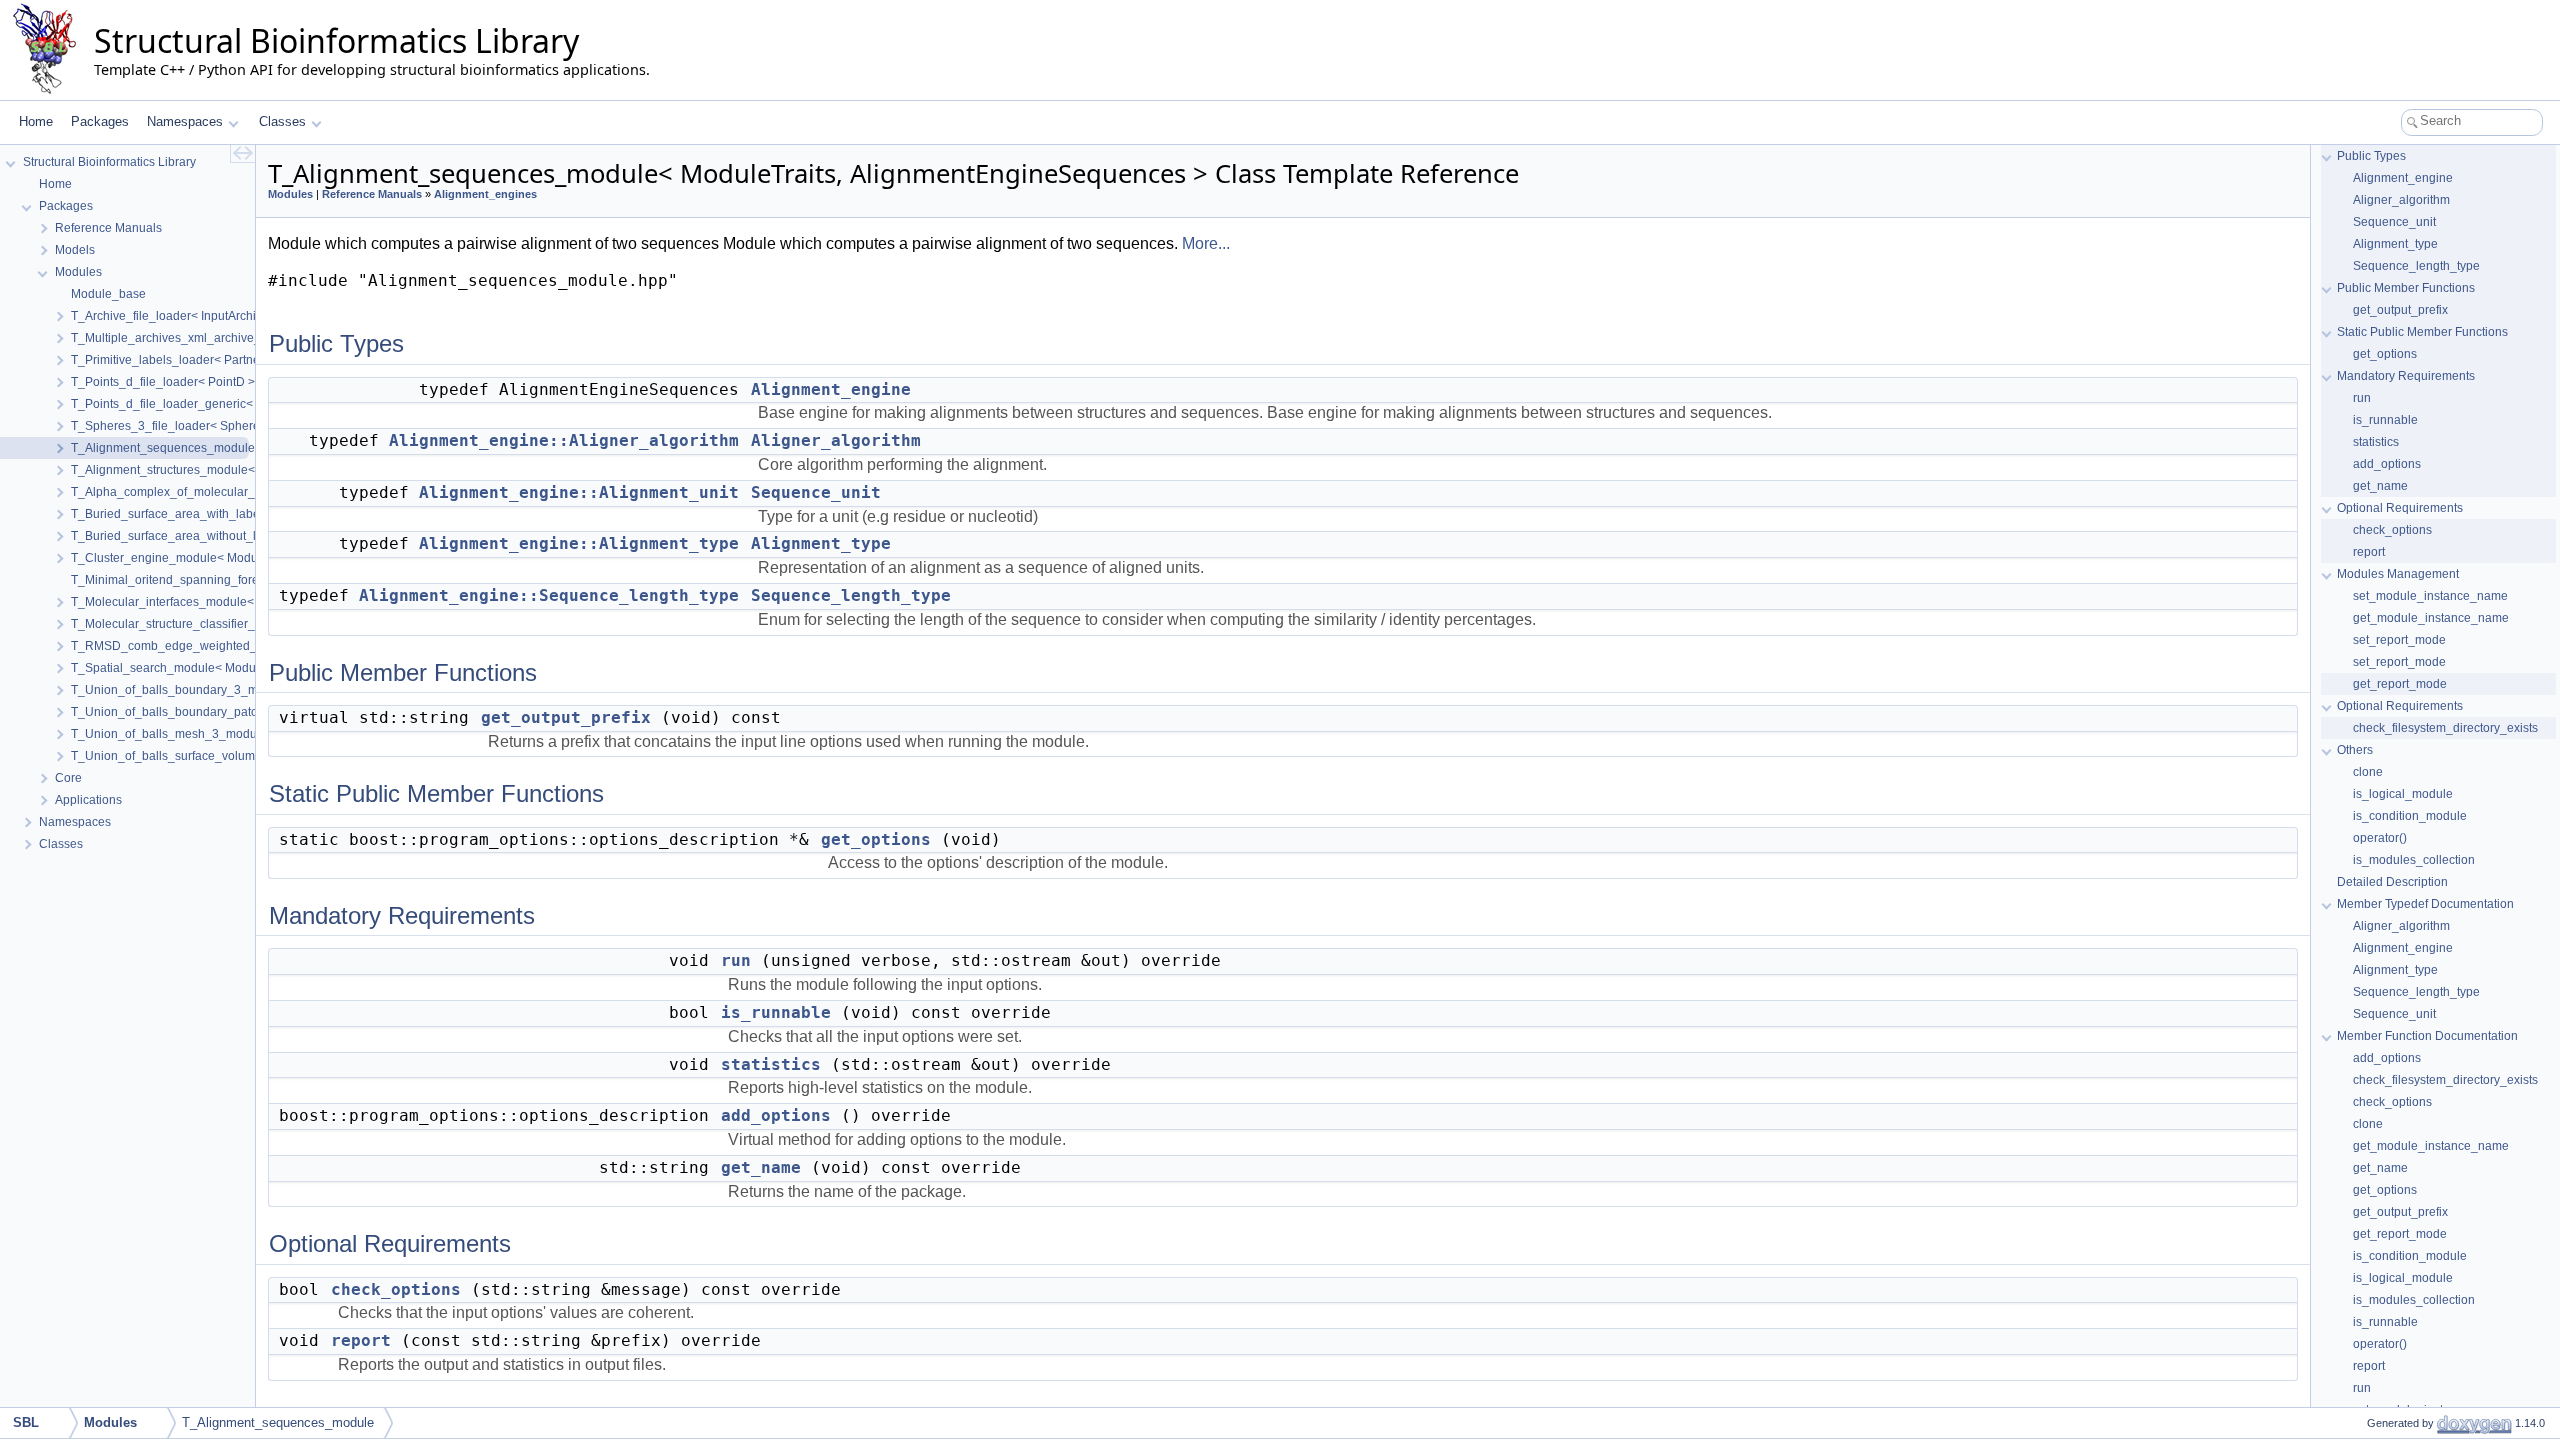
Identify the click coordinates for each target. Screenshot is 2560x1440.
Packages (100, 121)
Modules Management (2398, 574)
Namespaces (185, 121)
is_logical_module (2403, 794)
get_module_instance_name (2431, 618)
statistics (771, 1064)
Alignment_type (821, 543)
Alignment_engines (485, 194)
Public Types (2371, 156)
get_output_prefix (566, 717)
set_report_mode (2399, 640)
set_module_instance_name (2430, 596)
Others (2355, 750)
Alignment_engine (831, 389)
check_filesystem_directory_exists (2445, 728)
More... (1206, 243)
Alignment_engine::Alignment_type (579, 543)
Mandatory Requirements (2406, 376)
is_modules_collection (2414, 860)
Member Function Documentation (2427, 1036)
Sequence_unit (816, 492)
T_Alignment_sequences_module (278, 1422)
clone (2368, 772)
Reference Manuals (372, 194)
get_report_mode (2400, 684)
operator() (2380, 838)
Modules (290, 194)
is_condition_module (2410, 816)
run (736, 960)
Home (36, 121)
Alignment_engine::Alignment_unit (579, 492)
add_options (776, 1115)
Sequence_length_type (851, 595)
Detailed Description (2392, 882)
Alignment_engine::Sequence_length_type (549, 595)
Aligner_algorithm (836, 440)
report (361, 1340)
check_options (396, 1289)
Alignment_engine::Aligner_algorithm (564, 440)
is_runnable (776, 1012)
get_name (761, 1167)
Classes (282, 121)
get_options (876, 839)
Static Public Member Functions (2422, 332)
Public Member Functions (2406, 288)
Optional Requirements (2400, 508)
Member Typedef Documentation (2425, 904)
